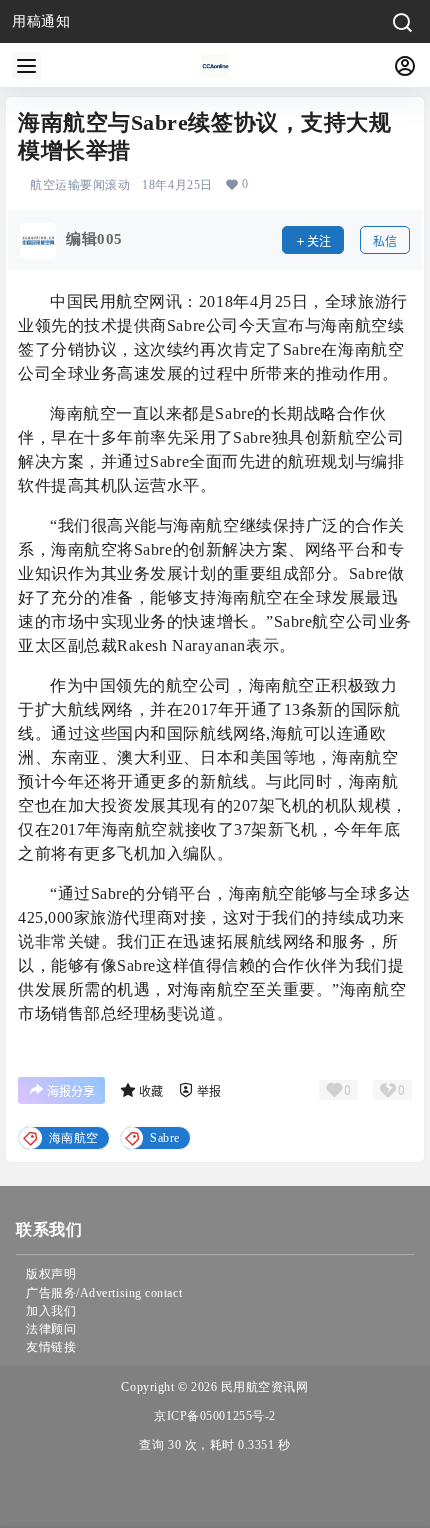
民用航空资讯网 (262, 1387)
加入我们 (51, 1311)
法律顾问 (51, 1329)
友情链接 (51, 1347)
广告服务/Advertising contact (104, 1293)
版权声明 (51, 1274)
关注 (319, 241)
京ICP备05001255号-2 (215, 1416)
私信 (385, 241)
